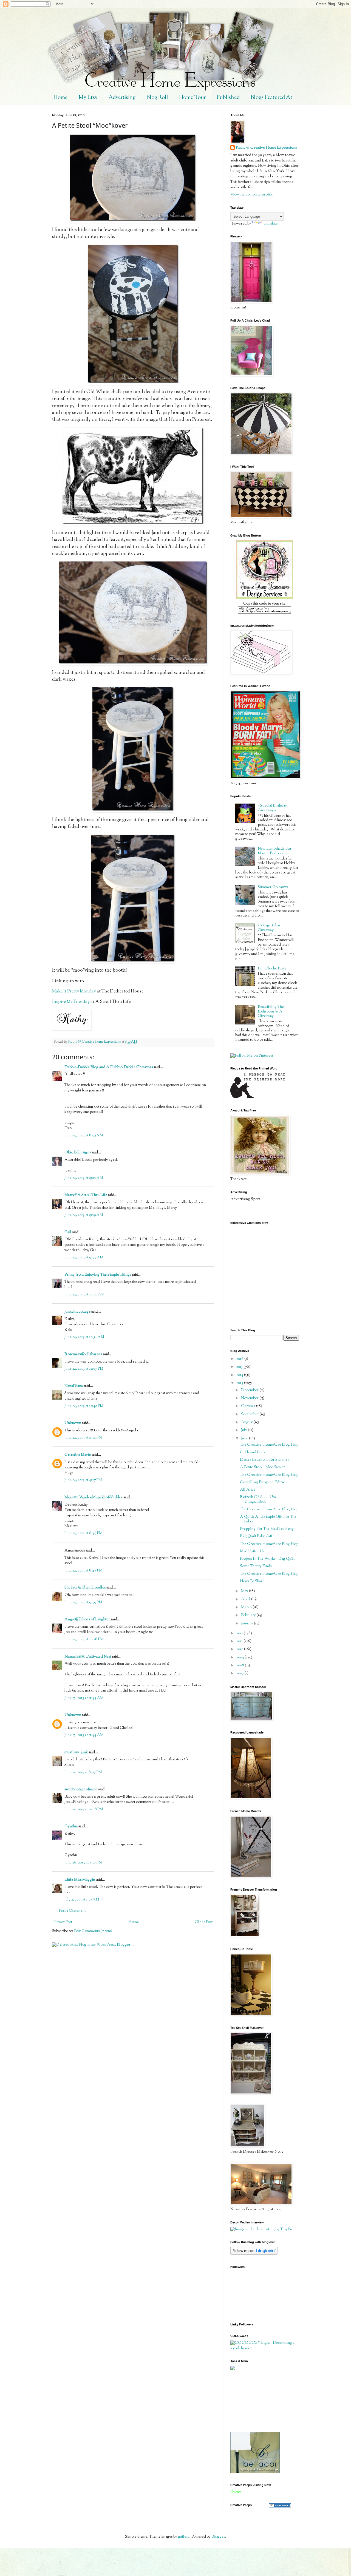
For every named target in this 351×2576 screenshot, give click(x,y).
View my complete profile (252, 195)
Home (60, 98)
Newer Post (63, 1922)
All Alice (248, 1490)
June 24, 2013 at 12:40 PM (84, 1406)
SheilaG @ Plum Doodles (85, 1588)
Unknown (73, 1423)
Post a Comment (72, 1911)
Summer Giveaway (273, 887)
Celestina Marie (78, 1455)
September (250, 1414)
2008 (241, 1666)
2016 (240, 1359)
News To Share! (253, 1581)
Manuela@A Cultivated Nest (88, 1657)
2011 (240, 1641)
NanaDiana (74, 1386)
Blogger (218, 2537)
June (245, 1439)
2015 (240, 1367)
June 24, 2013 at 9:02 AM (84, 1178)
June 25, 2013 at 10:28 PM (84, 1809)
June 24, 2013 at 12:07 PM (84, 1369)
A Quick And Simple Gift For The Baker (268, 1519)
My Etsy (88, 98)
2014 (240, 1375)
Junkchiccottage (77, 1312)
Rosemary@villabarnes (83, 1354)
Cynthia (71, 1826)
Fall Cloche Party (272, 969)
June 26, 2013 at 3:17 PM (83, 1863)
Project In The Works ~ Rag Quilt (267, 1559)
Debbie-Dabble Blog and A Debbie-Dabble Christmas (109, 1067)
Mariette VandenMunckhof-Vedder (94, 1497)
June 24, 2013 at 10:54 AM (84, 1337)
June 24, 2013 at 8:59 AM (84, 1136)
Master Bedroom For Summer (264, 1460)
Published (228, 98)
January (247, 1624)
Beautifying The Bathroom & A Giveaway (271, 1012)
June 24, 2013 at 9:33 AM (84, 1258)
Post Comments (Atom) (93, 1931)
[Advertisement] (255, 2401)
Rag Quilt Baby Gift (256, 1536)
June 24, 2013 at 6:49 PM (83, 1533)
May (245, 1591)
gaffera (184, 2537)
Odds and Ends (252, 1452)
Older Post (204, 1922)
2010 (240, 1649)
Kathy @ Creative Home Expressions (266, 148)
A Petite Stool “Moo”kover (262, 1467)
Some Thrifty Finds (256, 1566)
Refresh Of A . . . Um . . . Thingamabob (261, 1500)
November (250, 1398)
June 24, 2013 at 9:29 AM (84, 1215)
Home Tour (192, 98)
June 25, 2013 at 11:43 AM (84, 1698)
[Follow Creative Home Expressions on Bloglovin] (254, 2254)
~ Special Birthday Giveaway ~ (272, 808)
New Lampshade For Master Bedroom (275, 851)
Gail (68, 1232)
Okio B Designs (78, 1153)
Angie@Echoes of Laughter (87, 1619)
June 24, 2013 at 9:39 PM (83, 1602)
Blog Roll (157, 98)
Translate (270, 224)
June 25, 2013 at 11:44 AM (84, 1735)
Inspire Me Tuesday (71, 1002)
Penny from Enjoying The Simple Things (98, 1275)
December (250, 1390)
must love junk (76, 1752)
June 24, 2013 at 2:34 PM (83, 1438)
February (249, 1615)
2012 (240, 1633)
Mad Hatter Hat (253, 1551)
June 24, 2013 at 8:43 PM (83, 1571)
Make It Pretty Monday (74, 991)
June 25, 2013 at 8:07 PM (83, 1772)
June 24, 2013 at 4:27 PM (83, 1480)
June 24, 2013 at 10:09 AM (85, 1295)
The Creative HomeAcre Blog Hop (269, 1445)
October (249, 1406)
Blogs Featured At (271, 98)
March (247, 1607)
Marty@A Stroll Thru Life (86, 1195)
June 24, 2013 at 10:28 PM (84, 1639)
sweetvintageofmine (81, 1789)
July (244, 1430)
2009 (240, 1658)
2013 (240, 1383)
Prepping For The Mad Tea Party (267, 1529)
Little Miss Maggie (80, 1880)
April (246, 1599)
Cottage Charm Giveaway (271, 928)
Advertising (122, 98)
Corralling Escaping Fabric (262, 1482)
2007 (240, 1673)
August (247, 1422)
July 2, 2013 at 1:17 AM (82, 1900)
